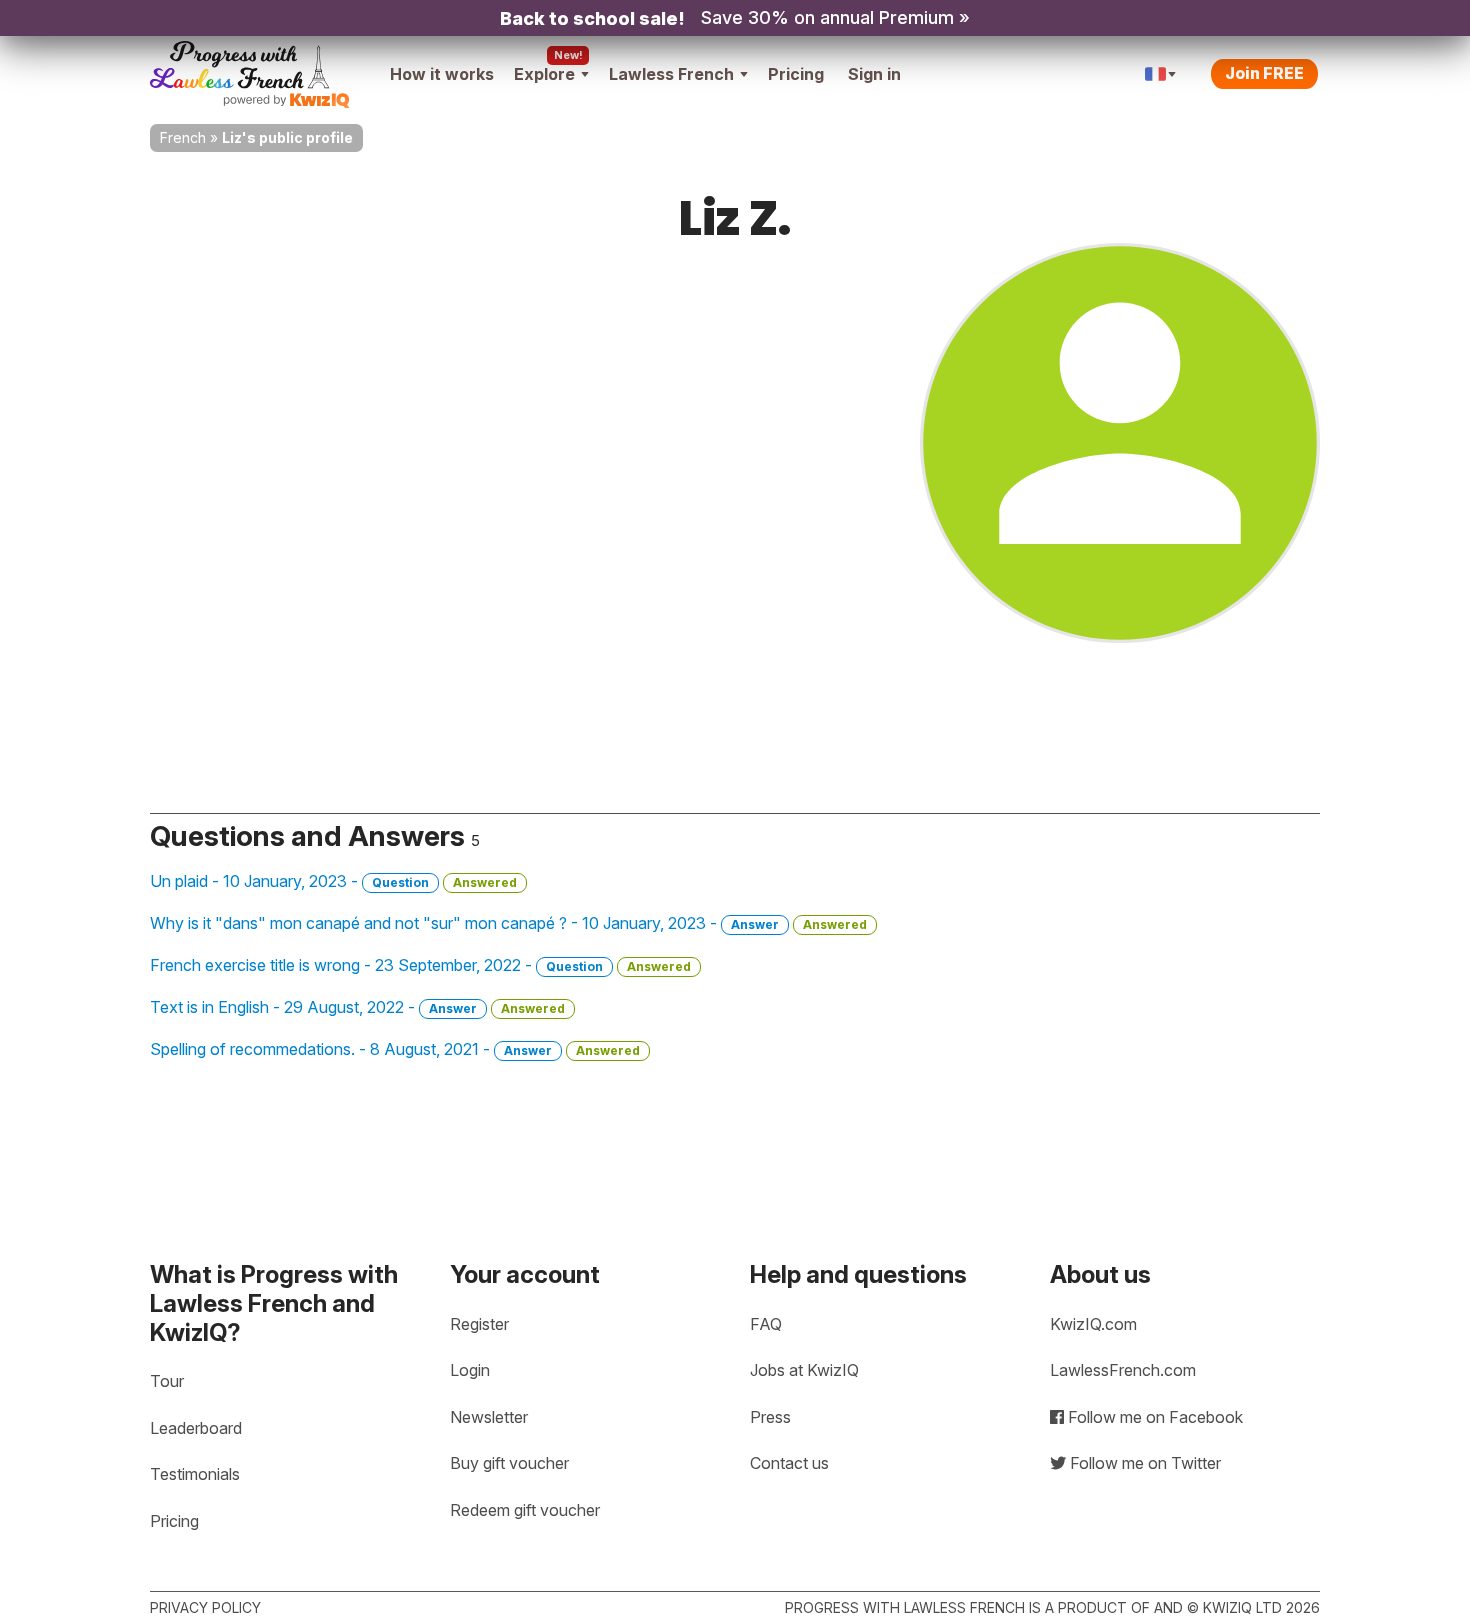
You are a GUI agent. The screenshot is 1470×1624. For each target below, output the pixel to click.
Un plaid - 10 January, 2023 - (333, 881)
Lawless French (671, 74)
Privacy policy (205, 1607)
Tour (167, 1381)
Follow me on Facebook (1153, 1417)
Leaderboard (196, 1428)
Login (470, 1370)
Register (479, 1324)
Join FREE (1264, 73)
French (183, 137)
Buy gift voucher (509, 1463)
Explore (544, 74)
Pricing (796, 74)
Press (770, 1417)
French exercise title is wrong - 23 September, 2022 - (420, 965)
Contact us (789, 1463)
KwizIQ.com (1093, 1324)
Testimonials (195, 1474)
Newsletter (489, 1417)
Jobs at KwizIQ (804, 1370)
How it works (442, 74)
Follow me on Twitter (1143, 1463)
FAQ (766, 1324)
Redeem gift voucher (525, 1510)
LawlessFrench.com (1123, 1370)
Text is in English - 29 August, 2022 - (357, 1007)
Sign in (874, 74)
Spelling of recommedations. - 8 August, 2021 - (395, 1049)
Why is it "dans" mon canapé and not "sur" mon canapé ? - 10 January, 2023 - (508, 923)
